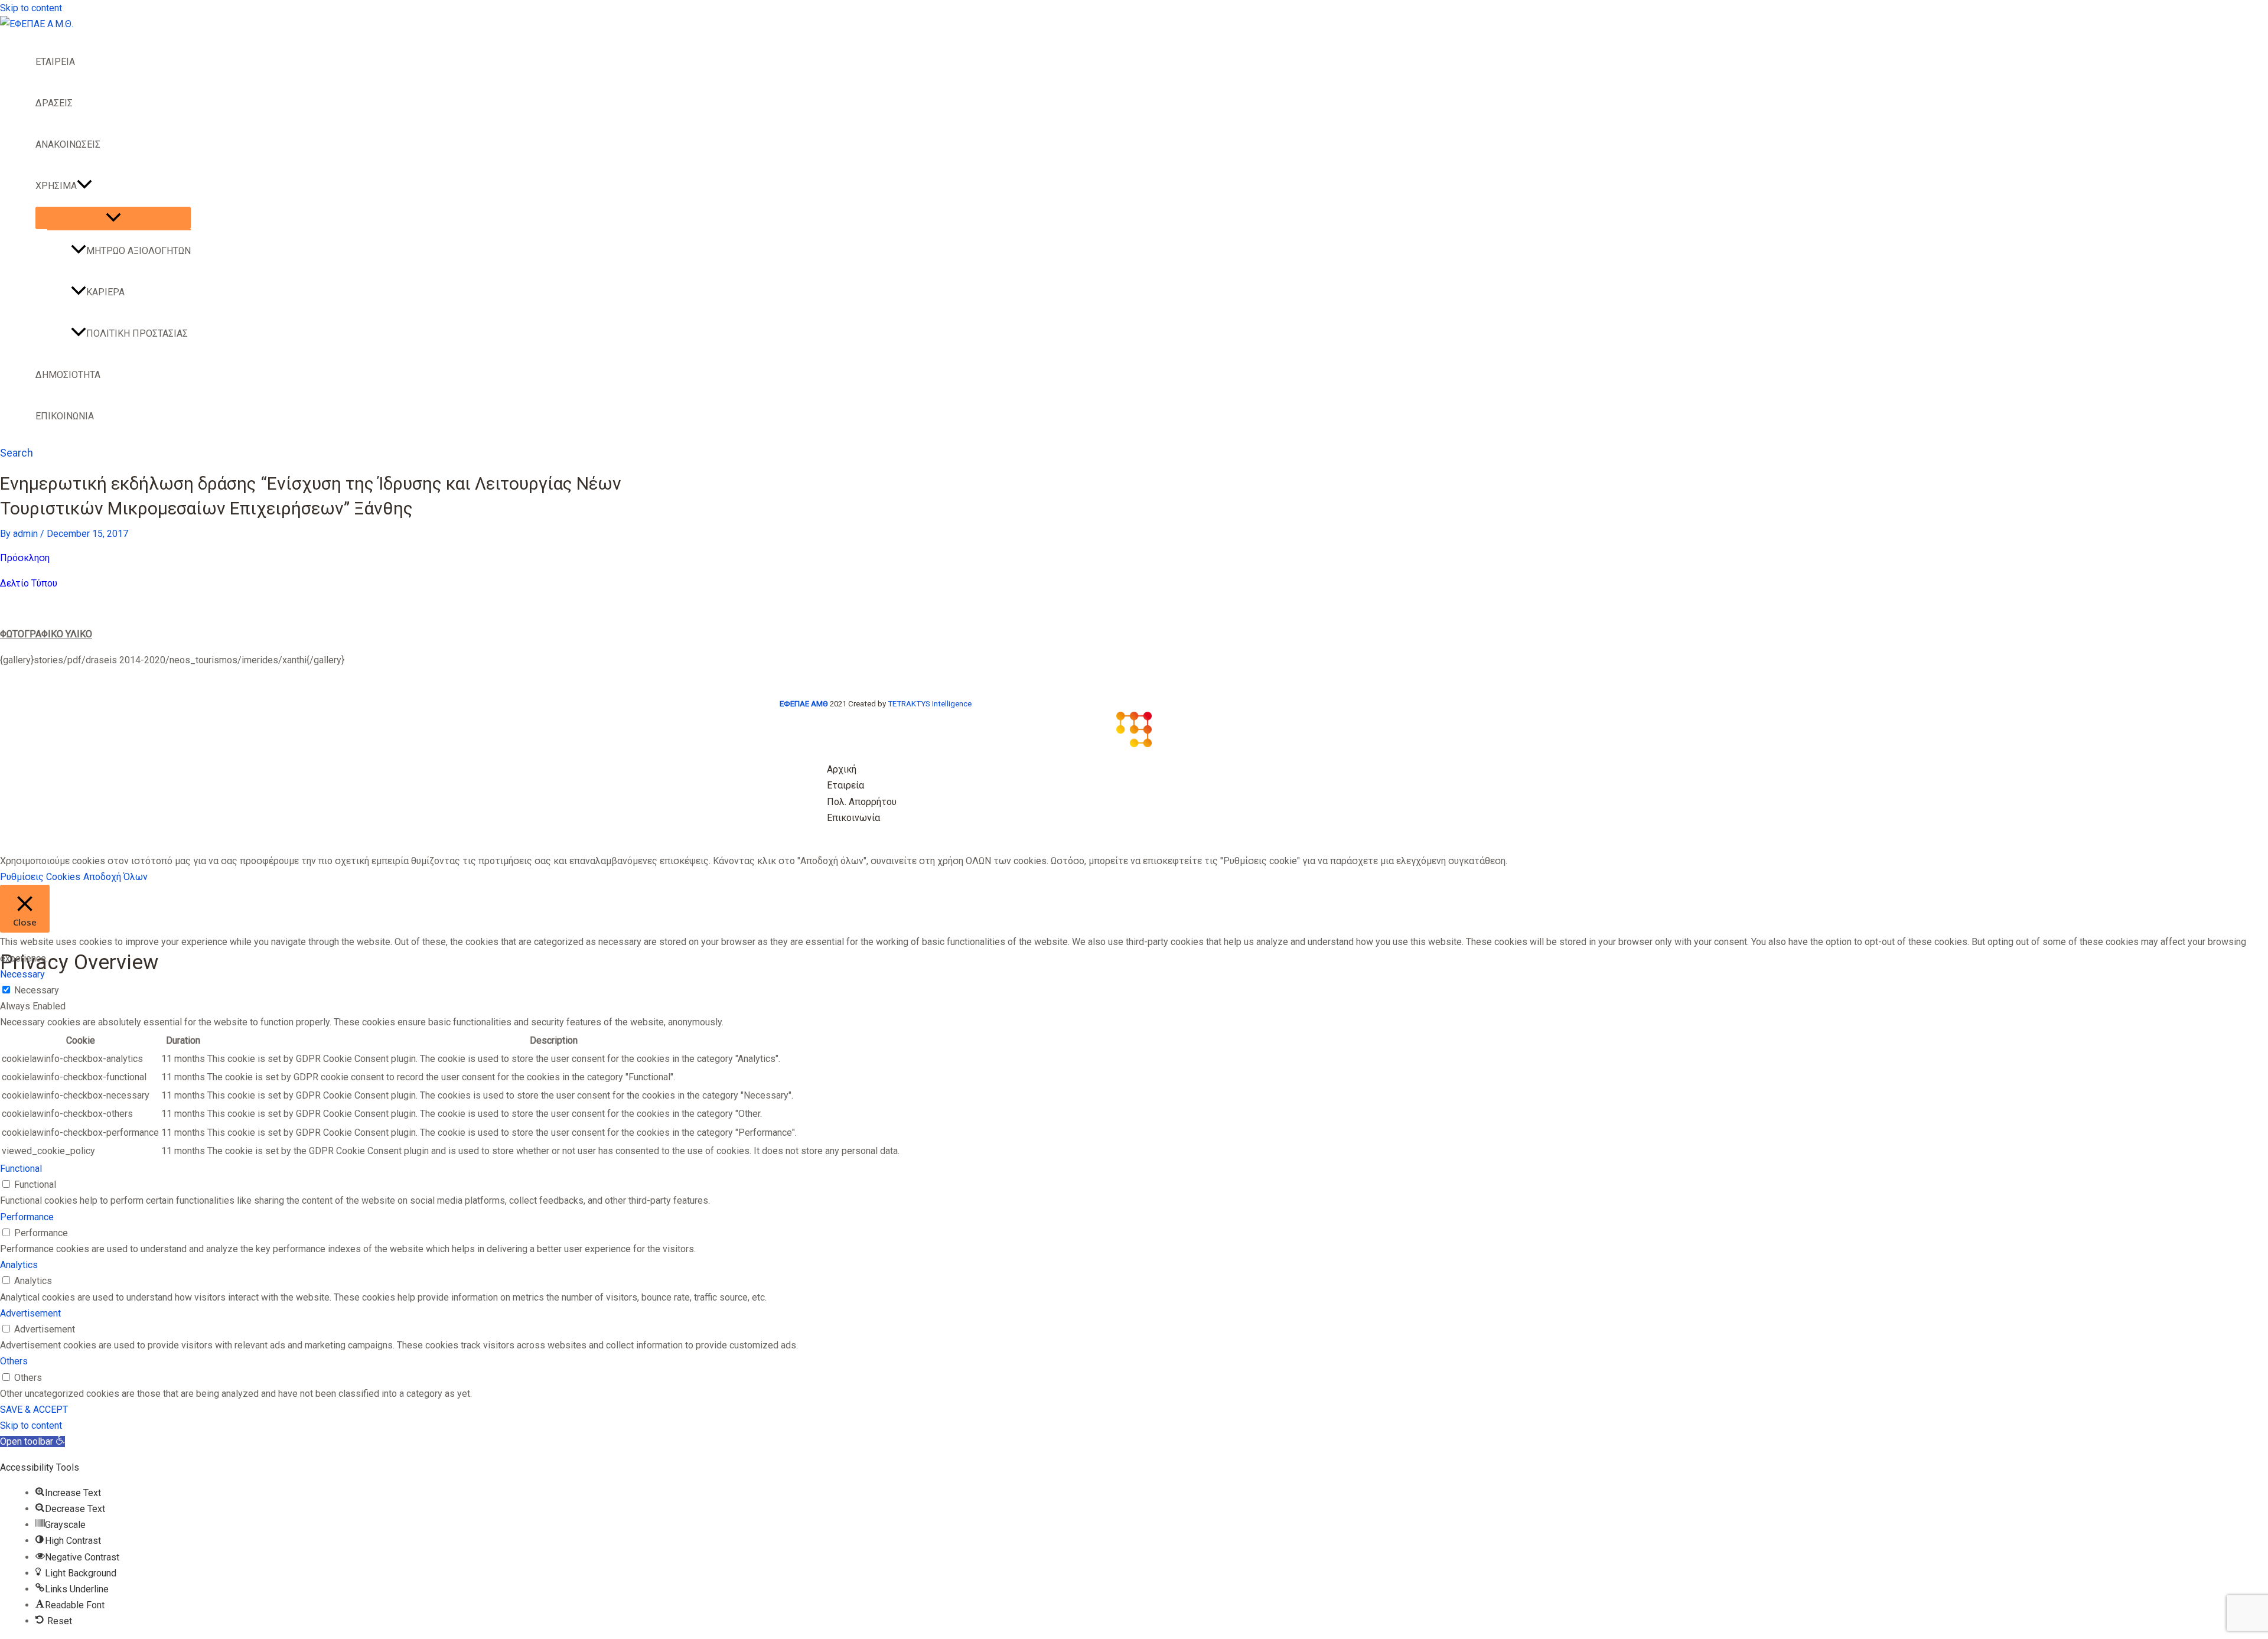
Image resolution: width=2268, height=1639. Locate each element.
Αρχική (842, 769)
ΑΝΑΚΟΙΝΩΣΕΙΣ (68, 144)
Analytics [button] (19, 1265)
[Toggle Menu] (113, 218)
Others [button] (14, 1361)
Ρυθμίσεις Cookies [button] (40, 877)
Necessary (37, 990)
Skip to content (31, 8)
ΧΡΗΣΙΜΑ (56, 186)
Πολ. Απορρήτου (862, 802)
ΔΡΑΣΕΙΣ (54, 103)
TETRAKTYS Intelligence (930, 704)
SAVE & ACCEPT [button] (34, 1410)
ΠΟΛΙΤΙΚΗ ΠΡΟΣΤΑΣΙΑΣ (137, 333)
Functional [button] (21, 1169)
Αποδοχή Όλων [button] (115, 877)
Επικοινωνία (853, 818)
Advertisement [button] (30, 1313)
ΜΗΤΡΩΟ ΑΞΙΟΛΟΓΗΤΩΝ (139, 251)
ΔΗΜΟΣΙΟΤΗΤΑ (68, 375)
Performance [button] (27, 1217)
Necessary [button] (22, 974)
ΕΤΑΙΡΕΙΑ (55, 62)
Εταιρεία (845, 785)
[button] (84, 186)
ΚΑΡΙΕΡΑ (105, 292)
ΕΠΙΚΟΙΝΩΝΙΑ (65, 416)
